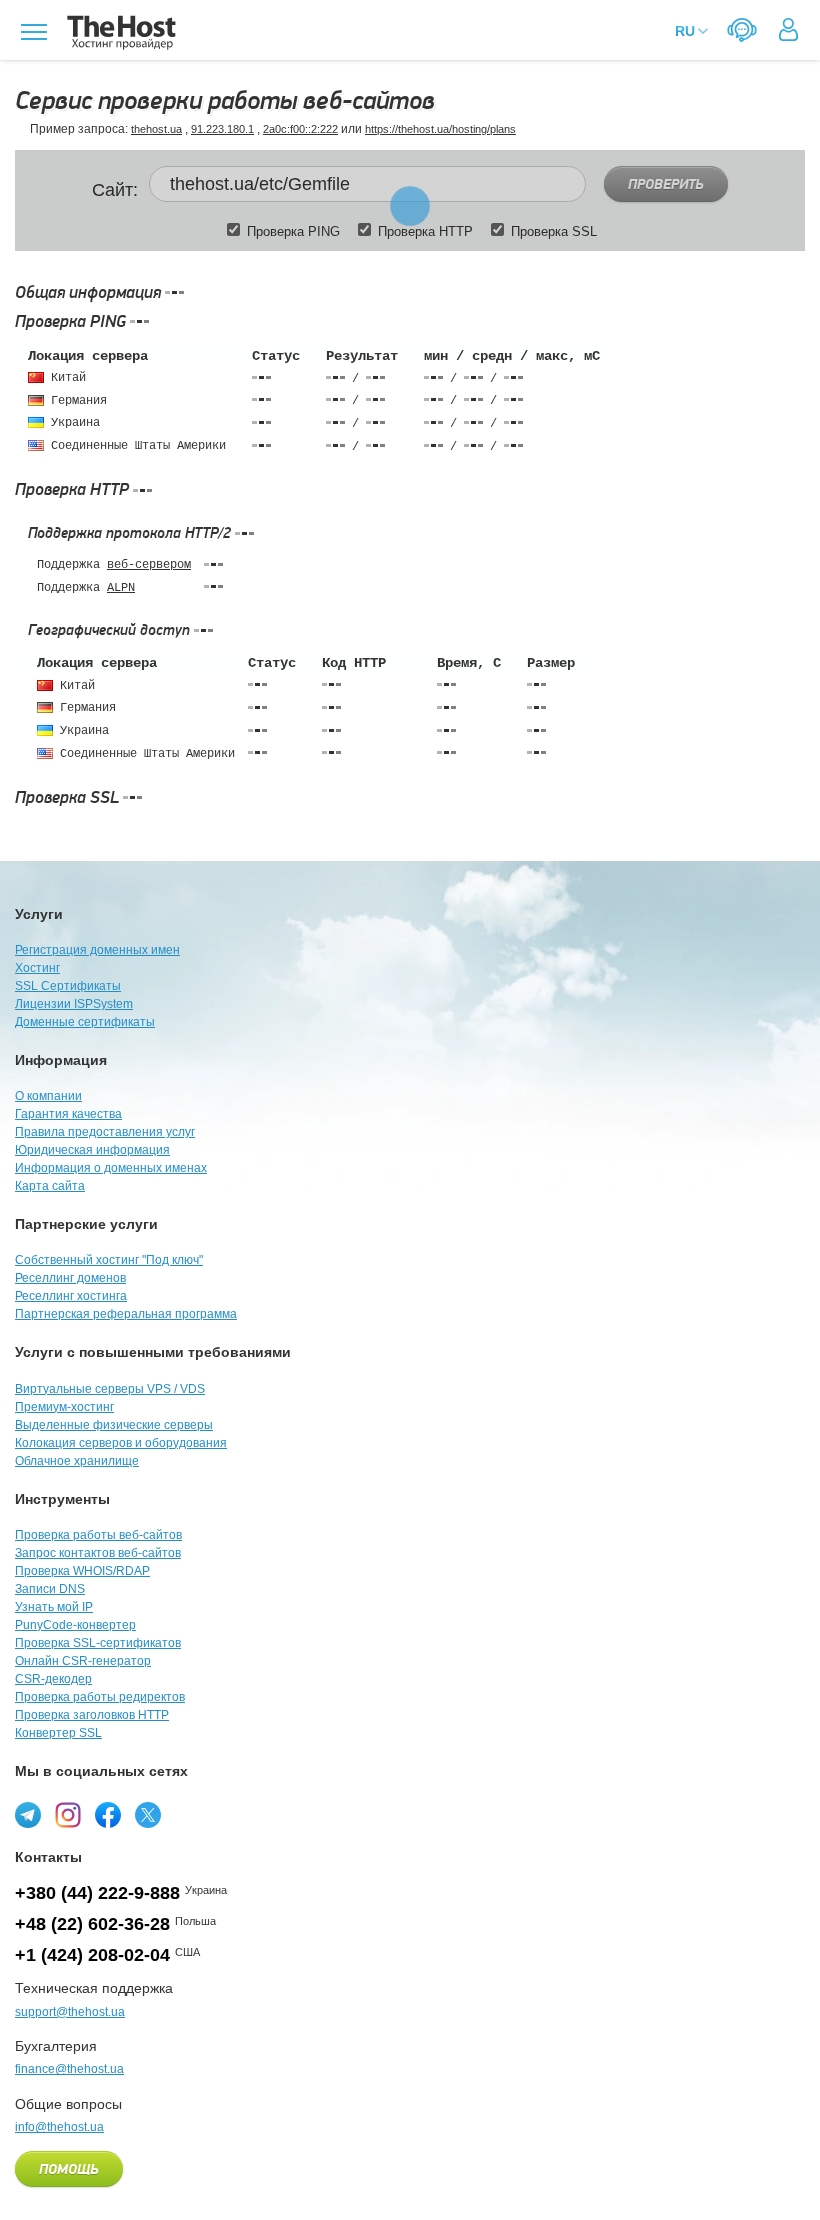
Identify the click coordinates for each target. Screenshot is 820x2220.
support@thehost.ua (70, 2012)
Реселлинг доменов (70, 1278)
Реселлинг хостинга (71, 1296)
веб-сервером (149, 565)
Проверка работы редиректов (100, 1697)
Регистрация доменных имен (97, 950)
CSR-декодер (53, 1679)
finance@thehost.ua (69, 2069)
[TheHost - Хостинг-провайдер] (118, 32)
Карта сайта (50, 1186)
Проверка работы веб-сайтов (98, 1535)
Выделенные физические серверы (114, 1425)
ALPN (121, 588)
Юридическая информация (92, 1150)
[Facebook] (108, 1815)
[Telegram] (28, 1815)
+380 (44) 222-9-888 (97, 1893)
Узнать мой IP (54, 1607)
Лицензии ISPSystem (74, 1004)
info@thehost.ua (59, 2127)
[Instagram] (68, 1815)
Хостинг (37, 968)
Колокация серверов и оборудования (121, 1443)
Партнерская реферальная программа (126, 1314)
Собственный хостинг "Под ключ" (109, 1260)
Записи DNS (50, 1589)
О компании (48, 1096)
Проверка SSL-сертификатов (98, 1643)
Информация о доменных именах (111, 1168)
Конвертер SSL (58, 1733)
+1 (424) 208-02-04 (92, 1955)
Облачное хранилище (77, 1461)
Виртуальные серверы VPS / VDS (110, 1389)
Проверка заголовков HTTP (92, 1715)
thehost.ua (156, 129)
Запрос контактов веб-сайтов (98, 1553)
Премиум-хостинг (64, 1407)
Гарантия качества (68, 1114)
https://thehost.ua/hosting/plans (440, 129)
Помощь (69, 2170)
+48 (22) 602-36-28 (92, 1924)
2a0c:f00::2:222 (300, 129)
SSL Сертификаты (68, 986)
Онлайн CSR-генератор (83, 1661)
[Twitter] (148, 1815)
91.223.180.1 (222, 129)
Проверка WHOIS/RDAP (82, 1571)
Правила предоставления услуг (105, 1132)
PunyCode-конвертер (75, 1625)
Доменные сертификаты (85, 1022)
